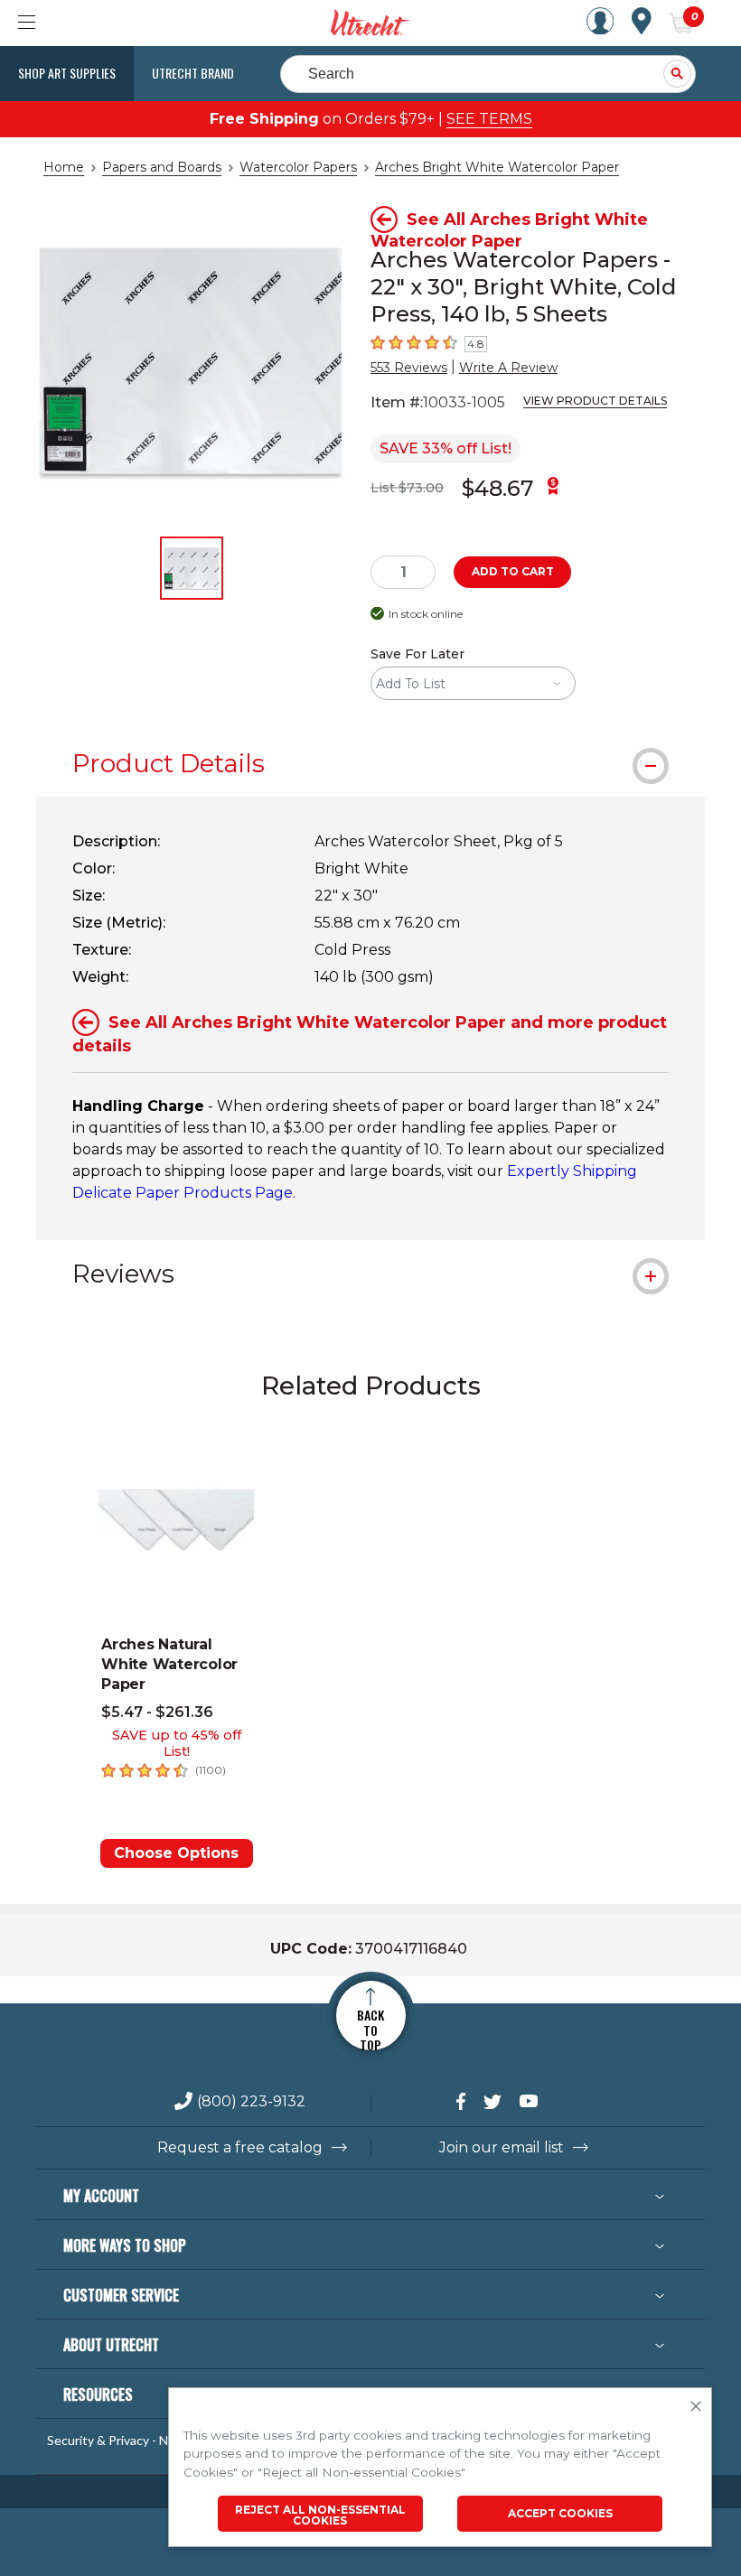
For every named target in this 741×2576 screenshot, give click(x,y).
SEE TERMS (489, 119)
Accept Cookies (560, 2513)
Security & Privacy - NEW (117, 2441)
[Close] (696, 2407)
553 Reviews (409, 368)
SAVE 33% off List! (446, 448)
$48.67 (497, 488)
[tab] (370, 763)
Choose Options (176, 1853)
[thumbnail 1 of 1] (192, 568)
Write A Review (508, 368)
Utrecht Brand (193, 73)
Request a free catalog (240, 2148)
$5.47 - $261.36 (157, 1712)
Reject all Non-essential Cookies (320, 2515)
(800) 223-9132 (251, 2102)
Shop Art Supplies (67, 73)
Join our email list (502, 2148)
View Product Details (595, 401)
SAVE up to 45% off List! (177, 1743)
